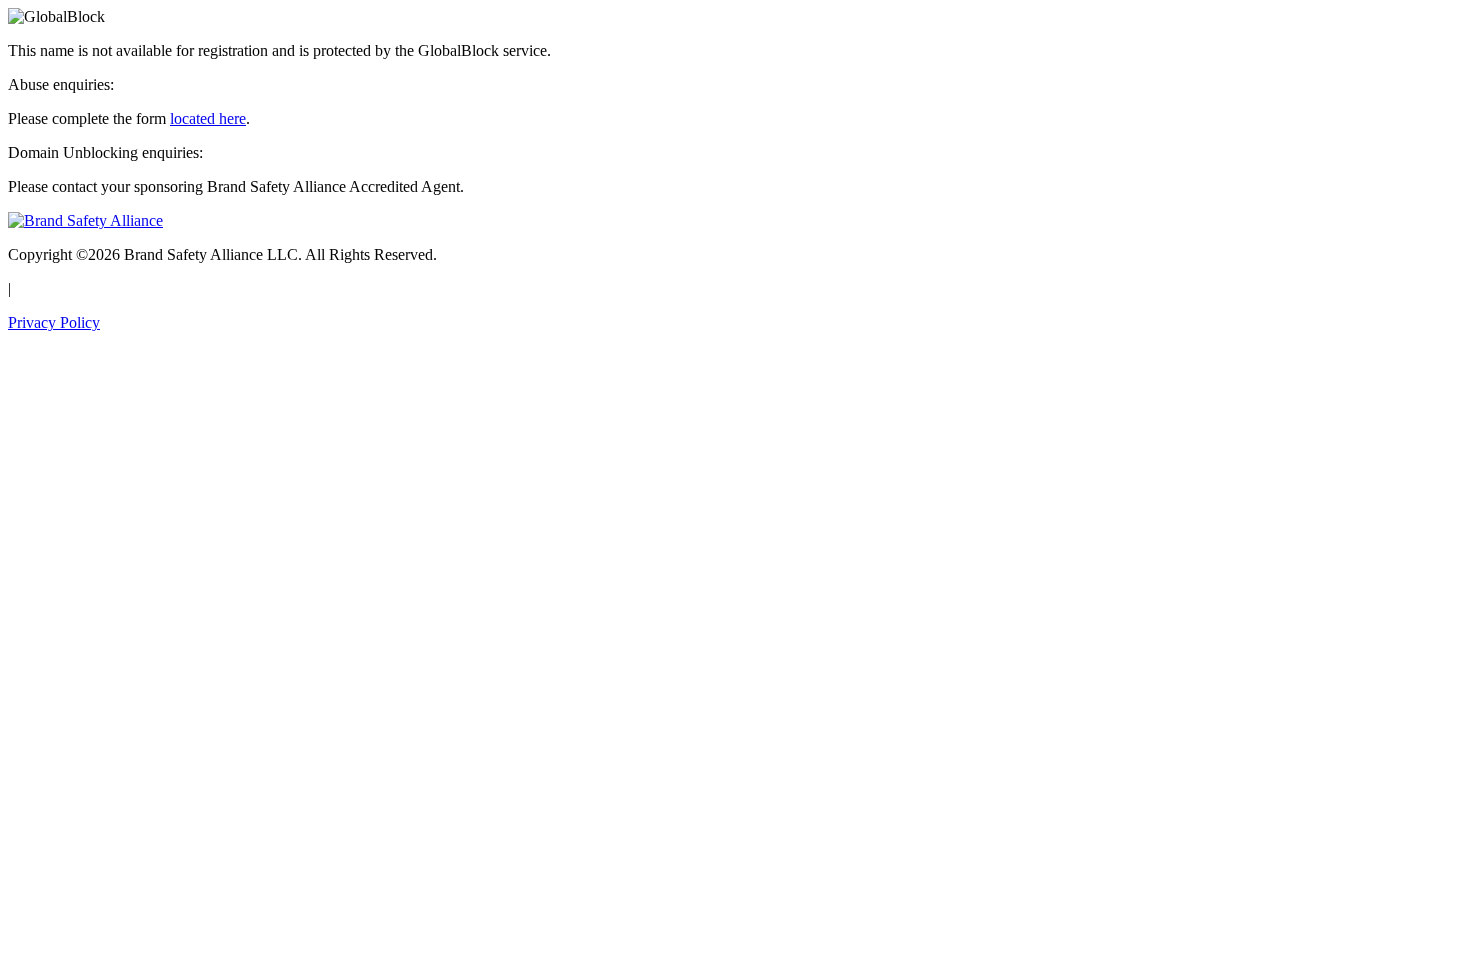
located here (208, 118)
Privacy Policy (54, 322)
